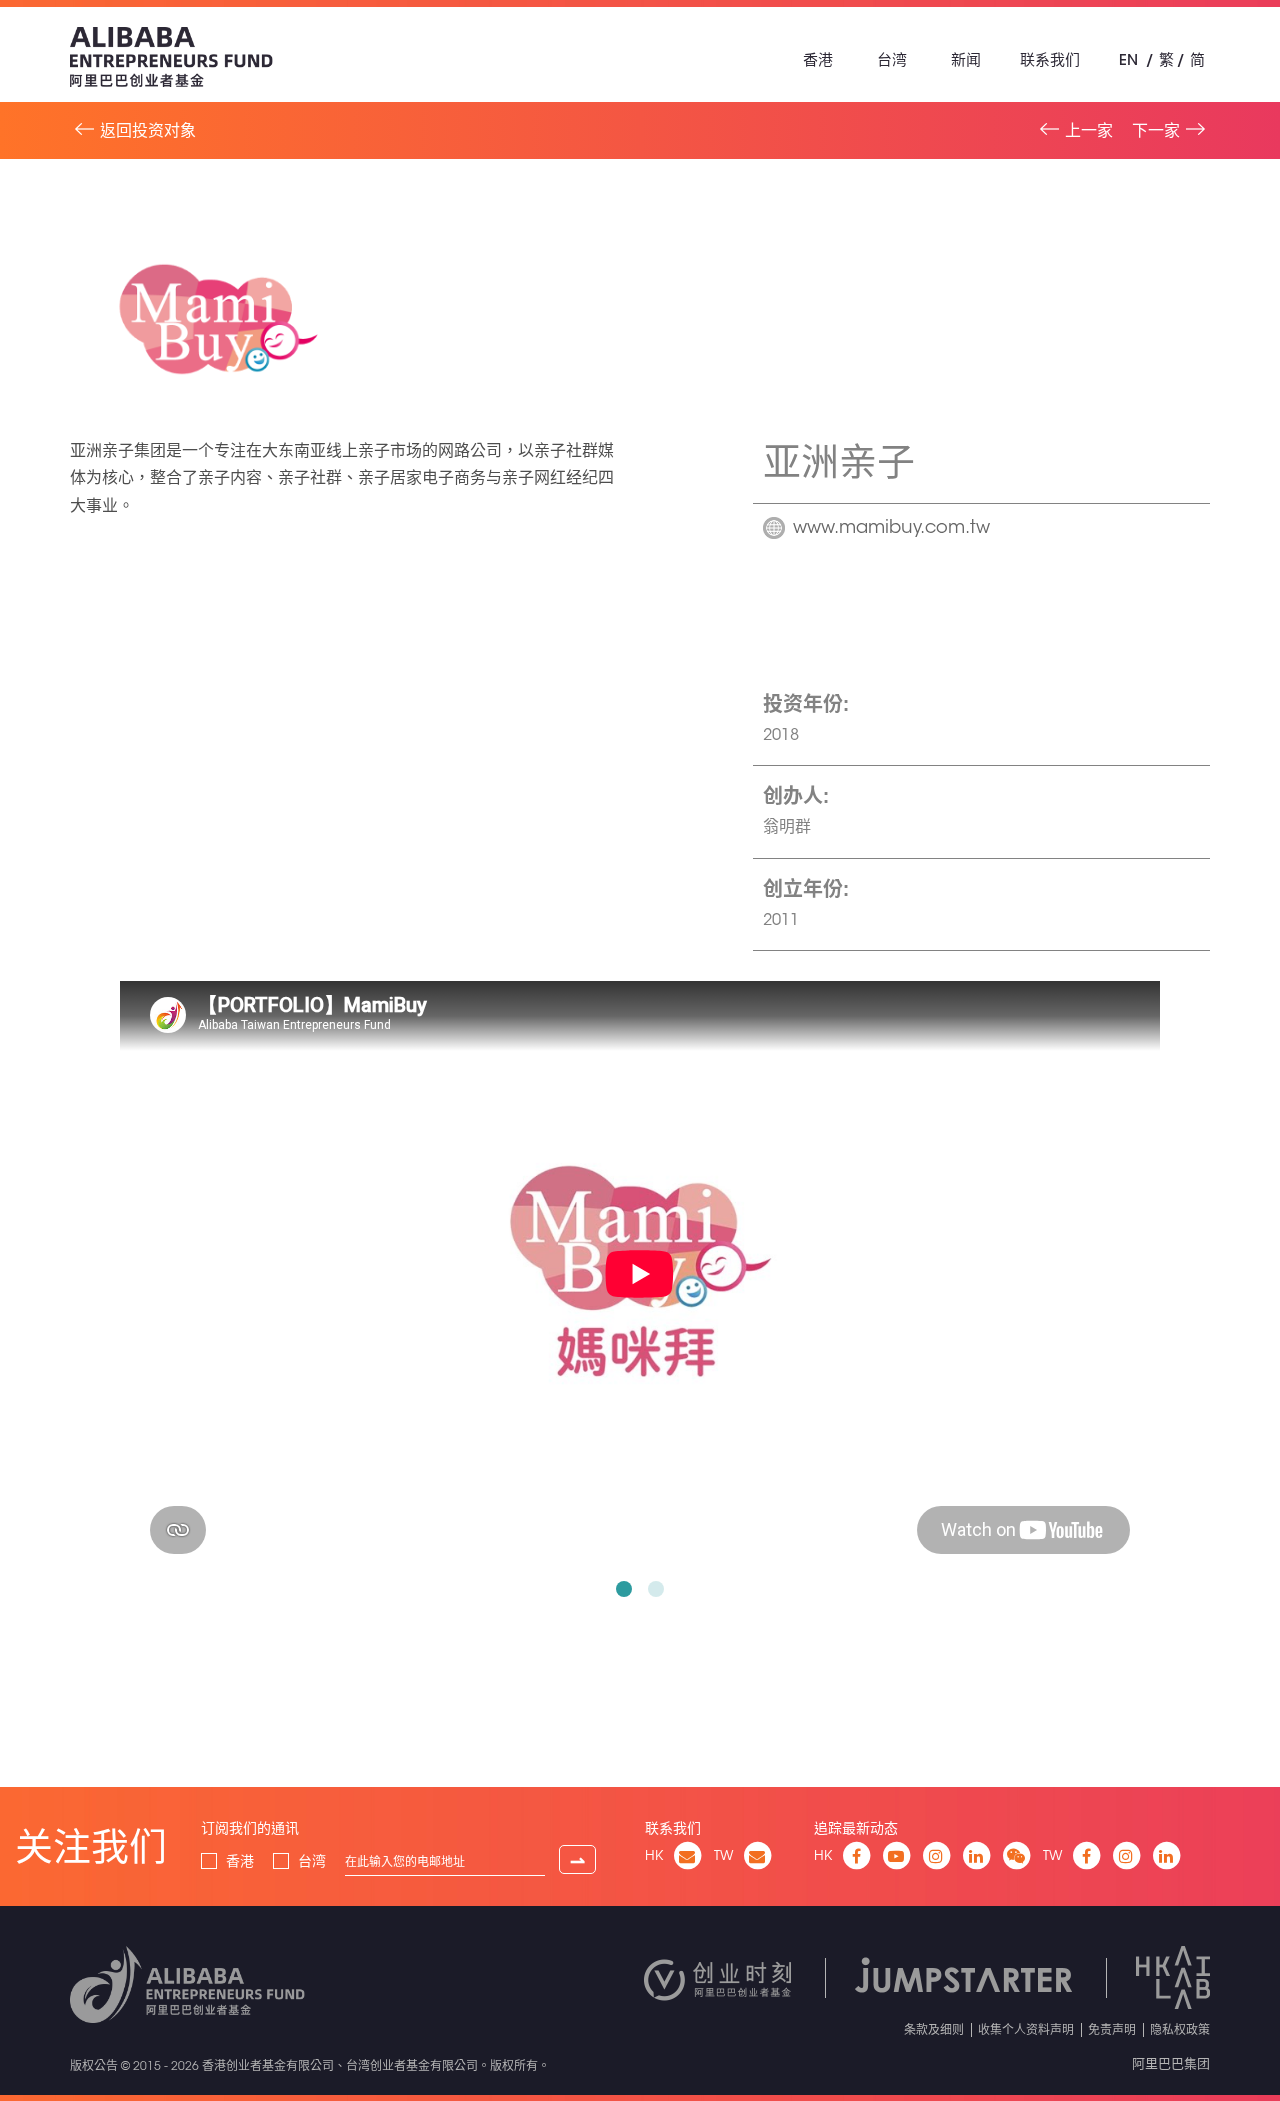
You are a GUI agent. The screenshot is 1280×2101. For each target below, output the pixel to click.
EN (1128, 59)
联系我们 (1050, 59)
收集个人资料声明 (1026, 2029)
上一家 (1089, 130)
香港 (818, 59)
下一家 (1156, 130)
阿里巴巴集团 (1171, 2063)
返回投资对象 (148, 130)
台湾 (892, 59)
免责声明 (1112, 2029)
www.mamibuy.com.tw (891, 529)
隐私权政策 (1180, 2029)
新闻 (966, 59)
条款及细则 (934, 2029)
